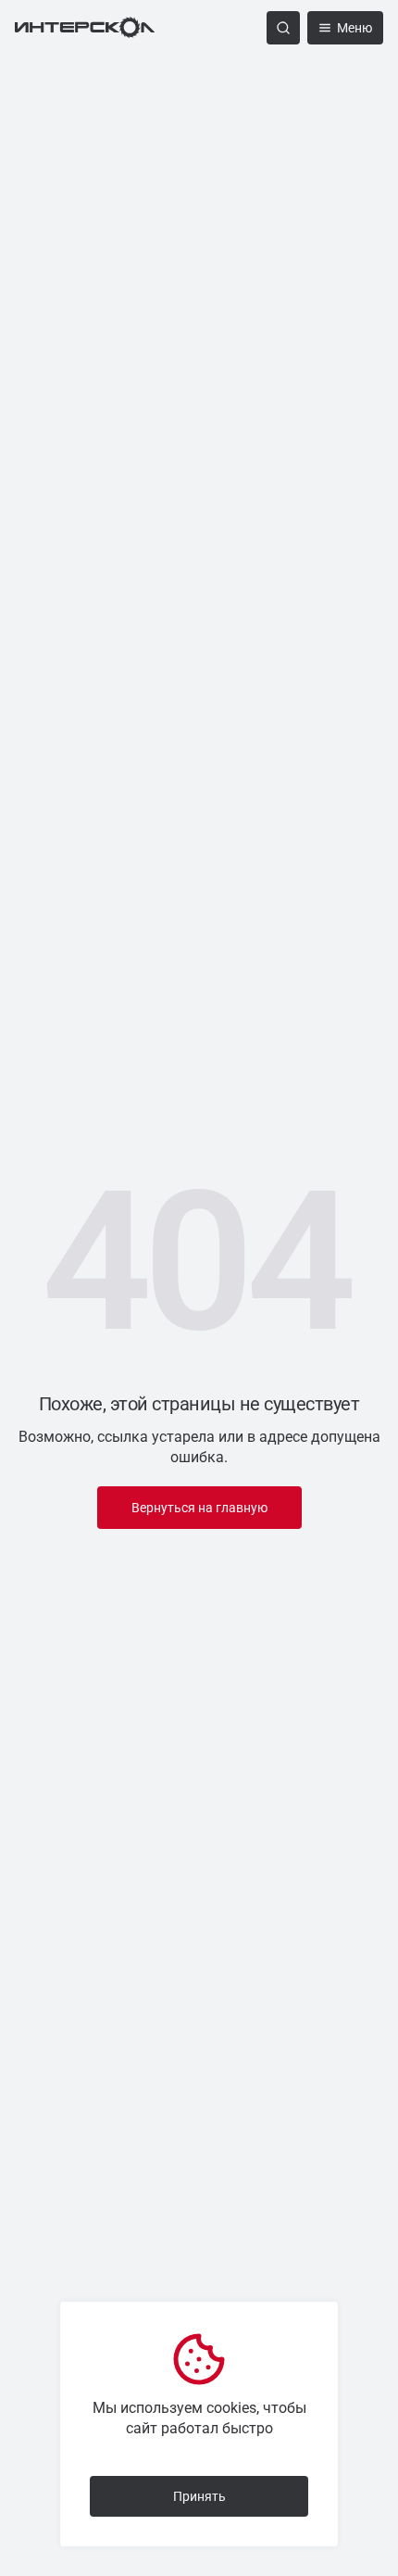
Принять (199, 2496)
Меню (354, 28)
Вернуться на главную (199, 1508)
